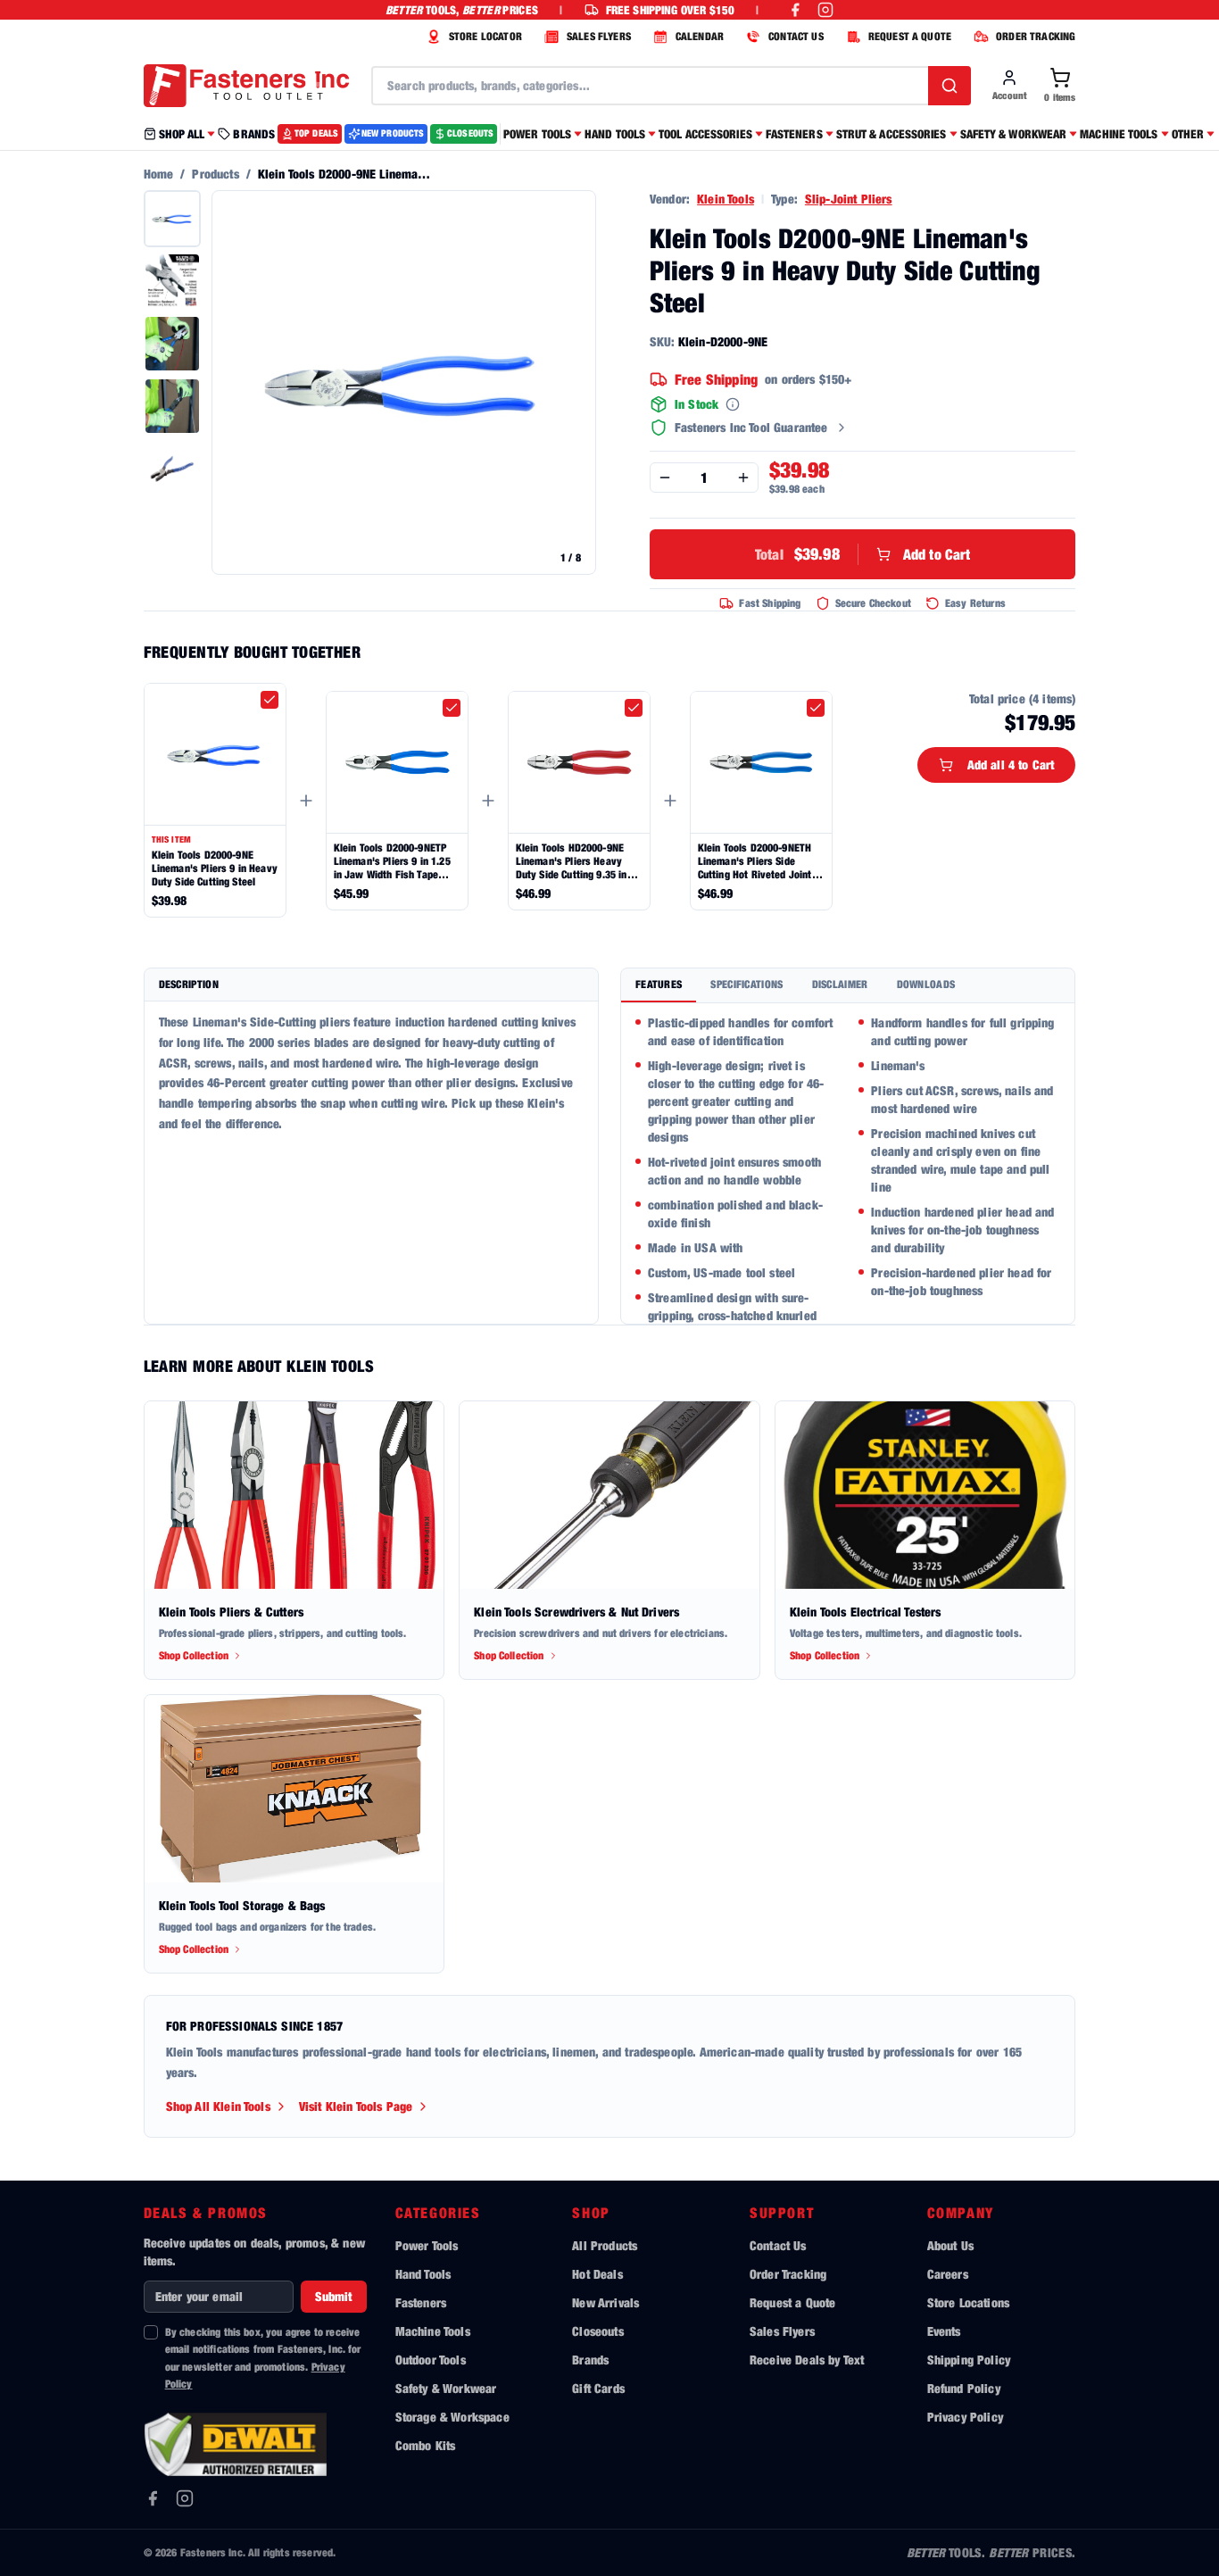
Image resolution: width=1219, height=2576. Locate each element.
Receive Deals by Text (807, 2360)
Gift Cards (598, 2388)
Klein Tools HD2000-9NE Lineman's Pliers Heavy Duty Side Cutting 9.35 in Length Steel (572, 861)
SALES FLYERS (599, 36)
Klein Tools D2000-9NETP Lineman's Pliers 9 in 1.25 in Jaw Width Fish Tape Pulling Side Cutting (392, 861)
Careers (948, 2274)
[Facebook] (153, 2498)
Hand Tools (423, 2274)
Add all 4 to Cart (1011, 764)
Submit (334, 2296)
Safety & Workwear (446, 2388)
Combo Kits (426, 2445)
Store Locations (968, 2302)
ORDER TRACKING (1036, 36)
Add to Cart (863, 554)
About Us (950, 2245)
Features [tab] (659, 984)
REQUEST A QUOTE (910, 36)
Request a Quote (792, 2302)
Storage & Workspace (452, 2417)
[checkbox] (270, 700)
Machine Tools (433, 2331)
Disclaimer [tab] (840, 984)
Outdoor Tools (431, 2360)
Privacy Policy (965, 2417)
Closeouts (597, 2331)
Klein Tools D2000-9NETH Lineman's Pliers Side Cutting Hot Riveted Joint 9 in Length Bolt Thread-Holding (759, 861)
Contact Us (778, 2245)
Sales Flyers (782, 2331)
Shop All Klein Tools (218, 2106)
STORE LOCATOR (485, 36)
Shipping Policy (969, 2360)
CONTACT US (796, 36)
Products (215, 174)
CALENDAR (700, 36)
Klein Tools (726, 199)
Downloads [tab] (926, 984)
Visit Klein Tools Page (356, 2106)
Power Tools (427, 2245)
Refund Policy (964, 2388)
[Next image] (573, 383)
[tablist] (848, 986)
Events (944, 2331)
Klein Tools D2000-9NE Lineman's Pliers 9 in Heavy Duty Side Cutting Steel (215, 868)
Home (159, 174)
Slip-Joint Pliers (849, 199)
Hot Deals (597, 2274)
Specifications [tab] (746, 984)
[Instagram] (185, 2498)
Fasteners (421, 2302)
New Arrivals (605, 2302)
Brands (590, 2360)
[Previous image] (235, 383)
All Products (605, 2245)
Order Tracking (788, 2274)
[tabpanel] (848, 1163)
